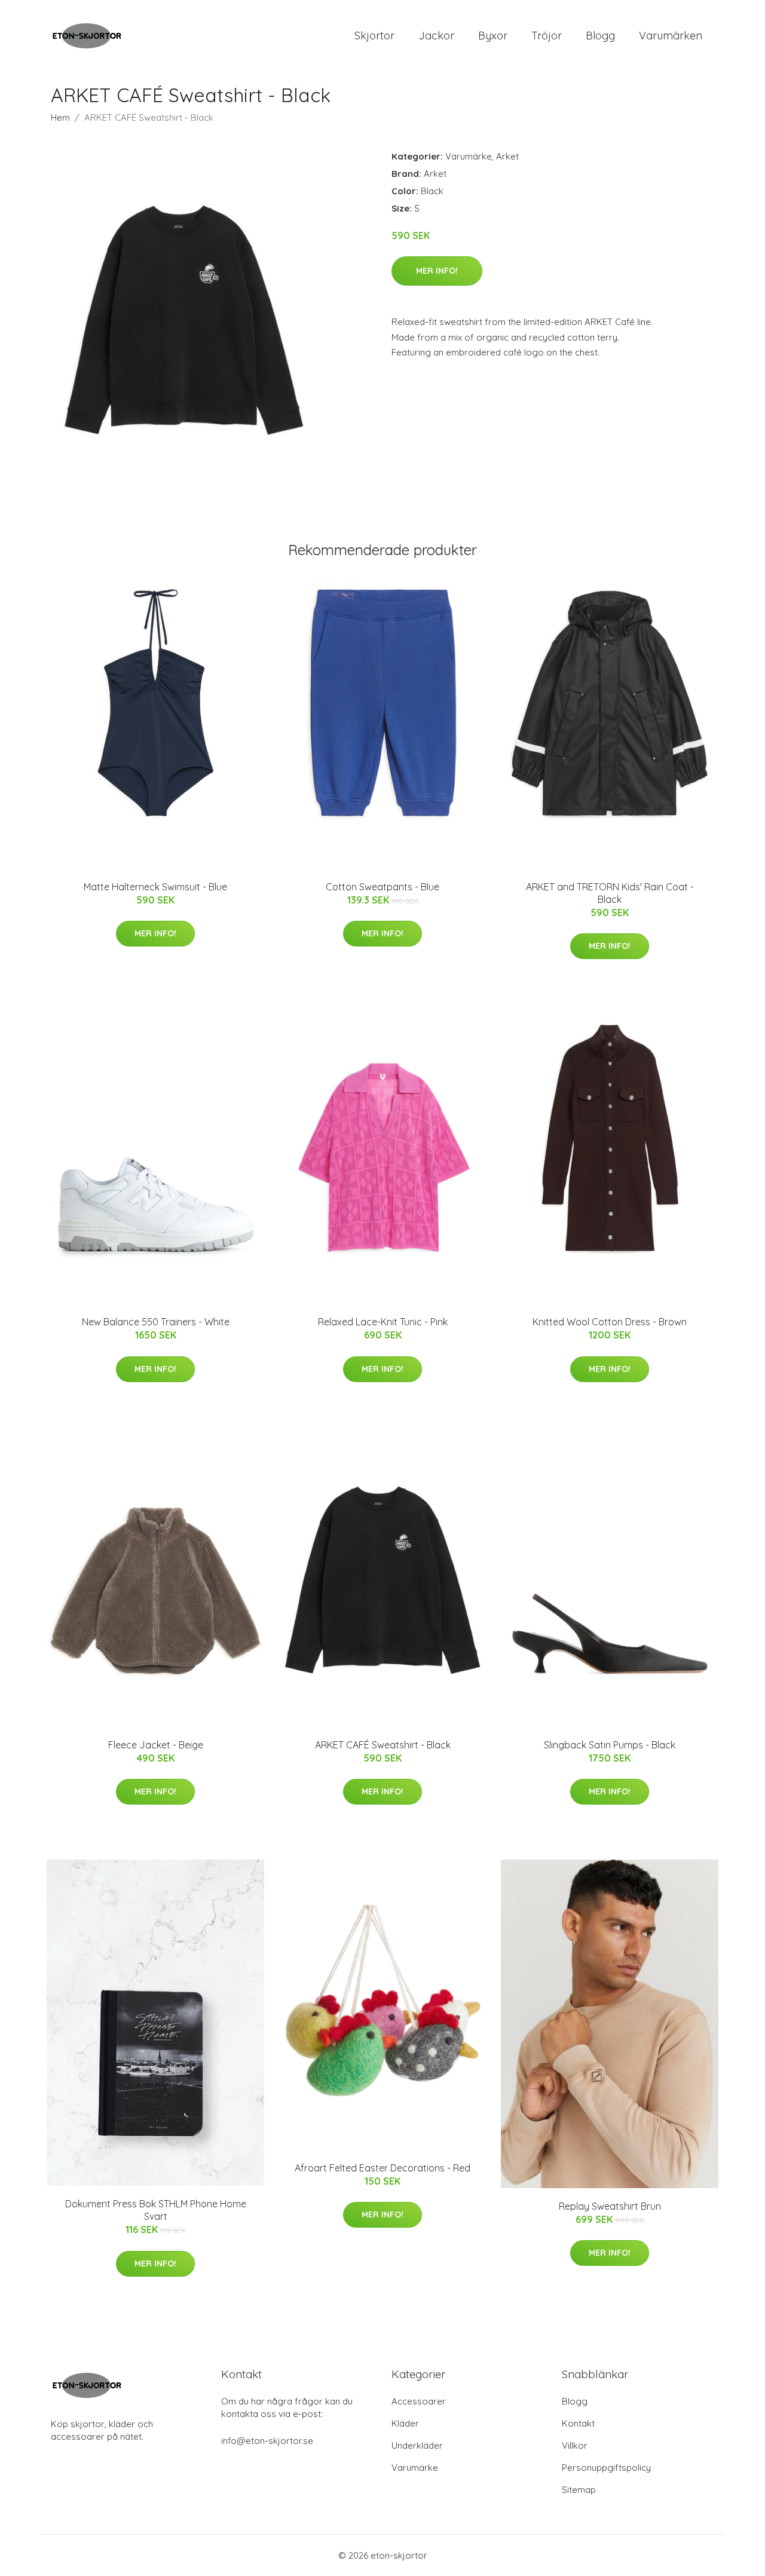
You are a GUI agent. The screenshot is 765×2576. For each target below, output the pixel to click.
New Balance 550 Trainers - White (156, 1322)
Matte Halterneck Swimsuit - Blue (155, 887)
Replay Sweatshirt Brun (610, 2206)
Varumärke (469, 156)
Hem (60, 117)
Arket (507, 156)
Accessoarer (419, 2401)
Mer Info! (437, 271)
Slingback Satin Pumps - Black (610, 1745)
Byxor (493, 36)
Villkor (575, 2445)
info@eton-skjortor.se (267, 2441)
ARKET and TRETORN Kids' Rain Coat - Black (610, 893)
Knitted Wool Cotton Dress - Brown (610, 1322)
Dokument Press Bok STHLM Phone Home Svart (156, 2210)
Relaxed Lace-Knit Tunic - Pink (383, 1322)
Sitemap (579, 2490)
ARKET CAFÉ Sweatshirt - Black (383, 1745)
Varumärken (671, 36)
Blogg (600, 36)
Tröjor (547, 36)
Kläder (405, 2423)
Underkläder (417, 2445)
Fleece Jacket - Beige (156, 1745)
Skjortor (374, 36)
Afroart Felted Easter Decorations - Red (382, 2168)
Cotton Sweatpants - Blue (382, 887)
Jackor (436, 36)
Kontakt (578, 2423)
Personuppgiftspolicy (606, 2468)
